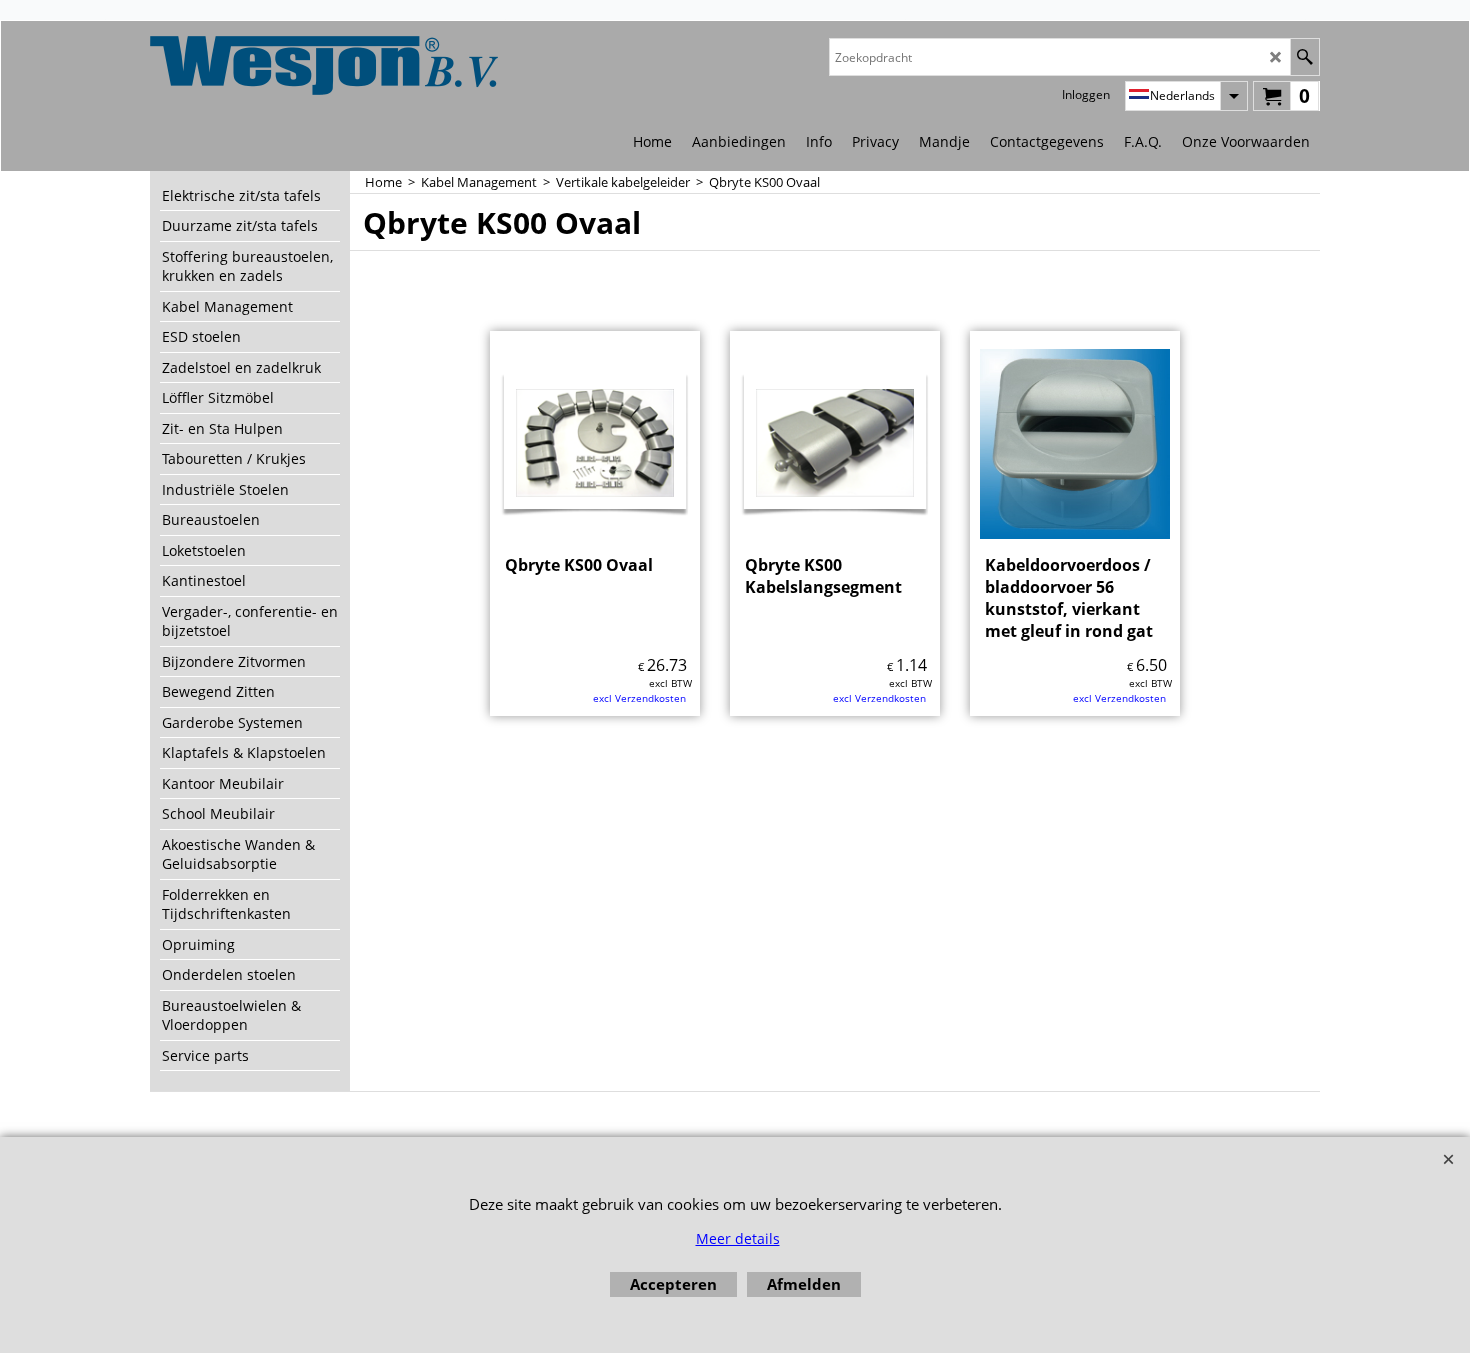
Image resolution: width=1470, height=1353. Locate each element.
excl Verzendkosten (639, 698)
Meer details (738, 1238)
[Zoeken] (1304, 57)
